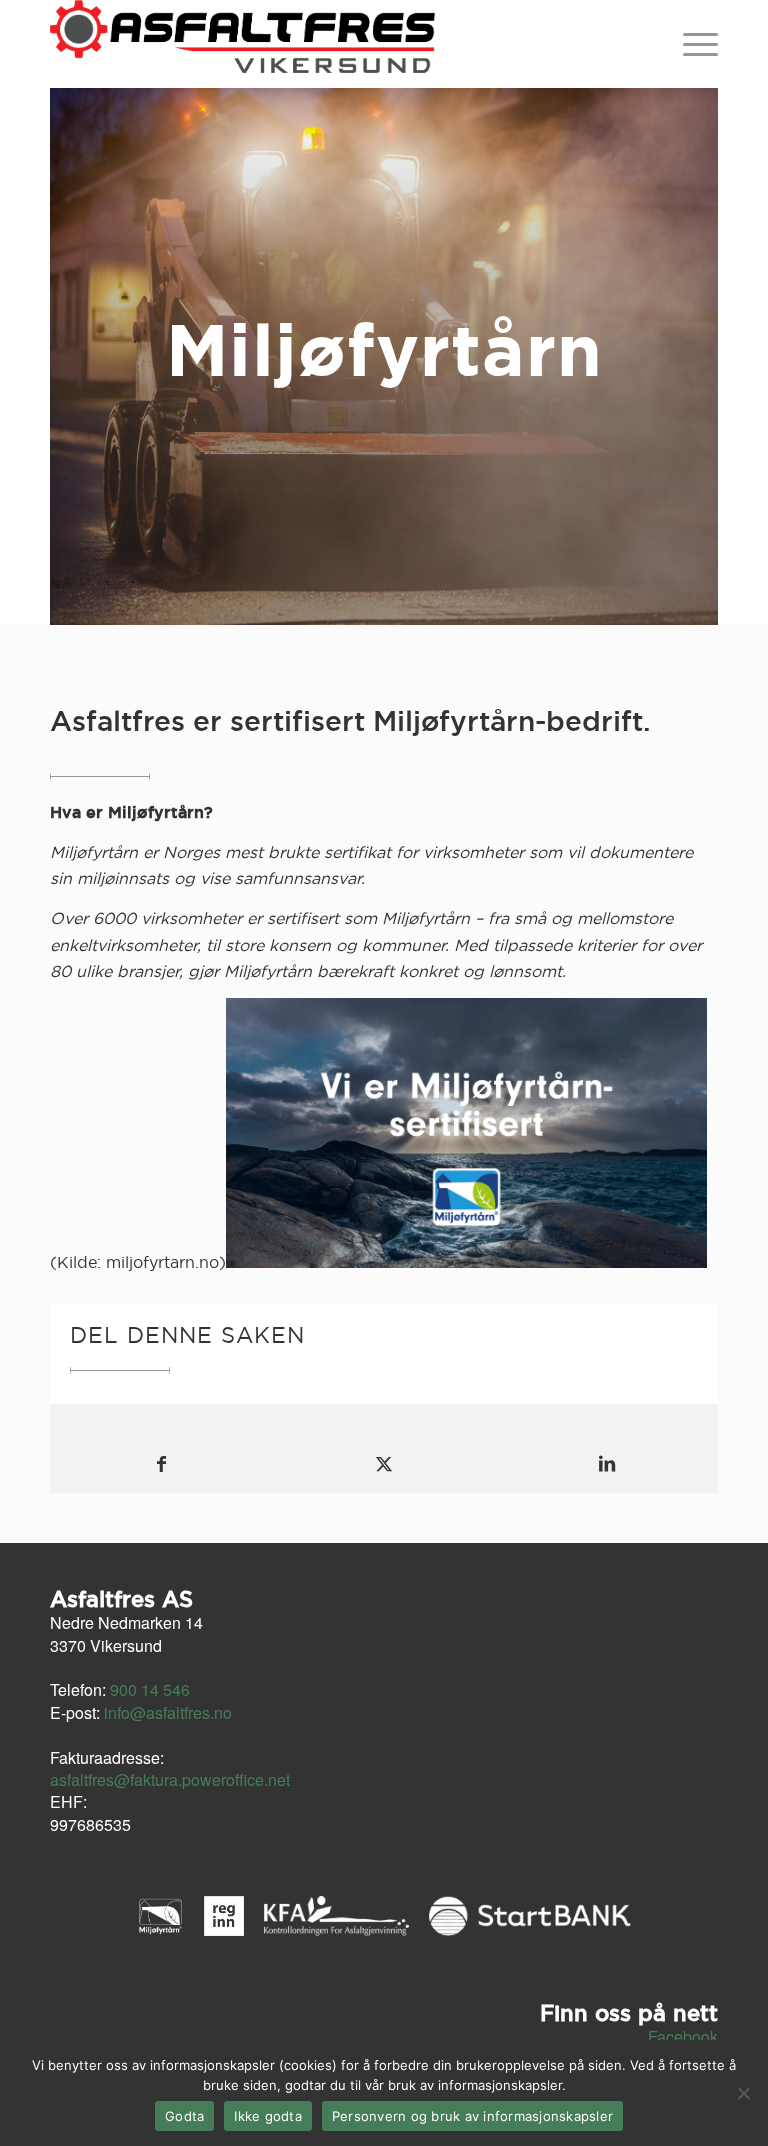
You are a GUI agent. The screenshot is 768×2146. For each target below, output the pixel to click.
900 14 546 (150, 1689)
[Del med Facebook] (161, 1463)
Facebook (683, 2036)
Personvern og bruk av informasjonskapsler (472, 2116)
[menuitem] (695, 44)
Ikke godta (268, 2116)
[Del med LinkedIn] (606, 1463)
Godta (184, 2116)
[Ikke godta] (743, 2093)
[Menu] (695, 44)
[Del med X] (384, 1463)
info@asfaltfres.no (168, 1712)
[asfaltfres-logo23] (242, 44)
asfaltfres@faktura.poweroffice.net (170, 1779)
